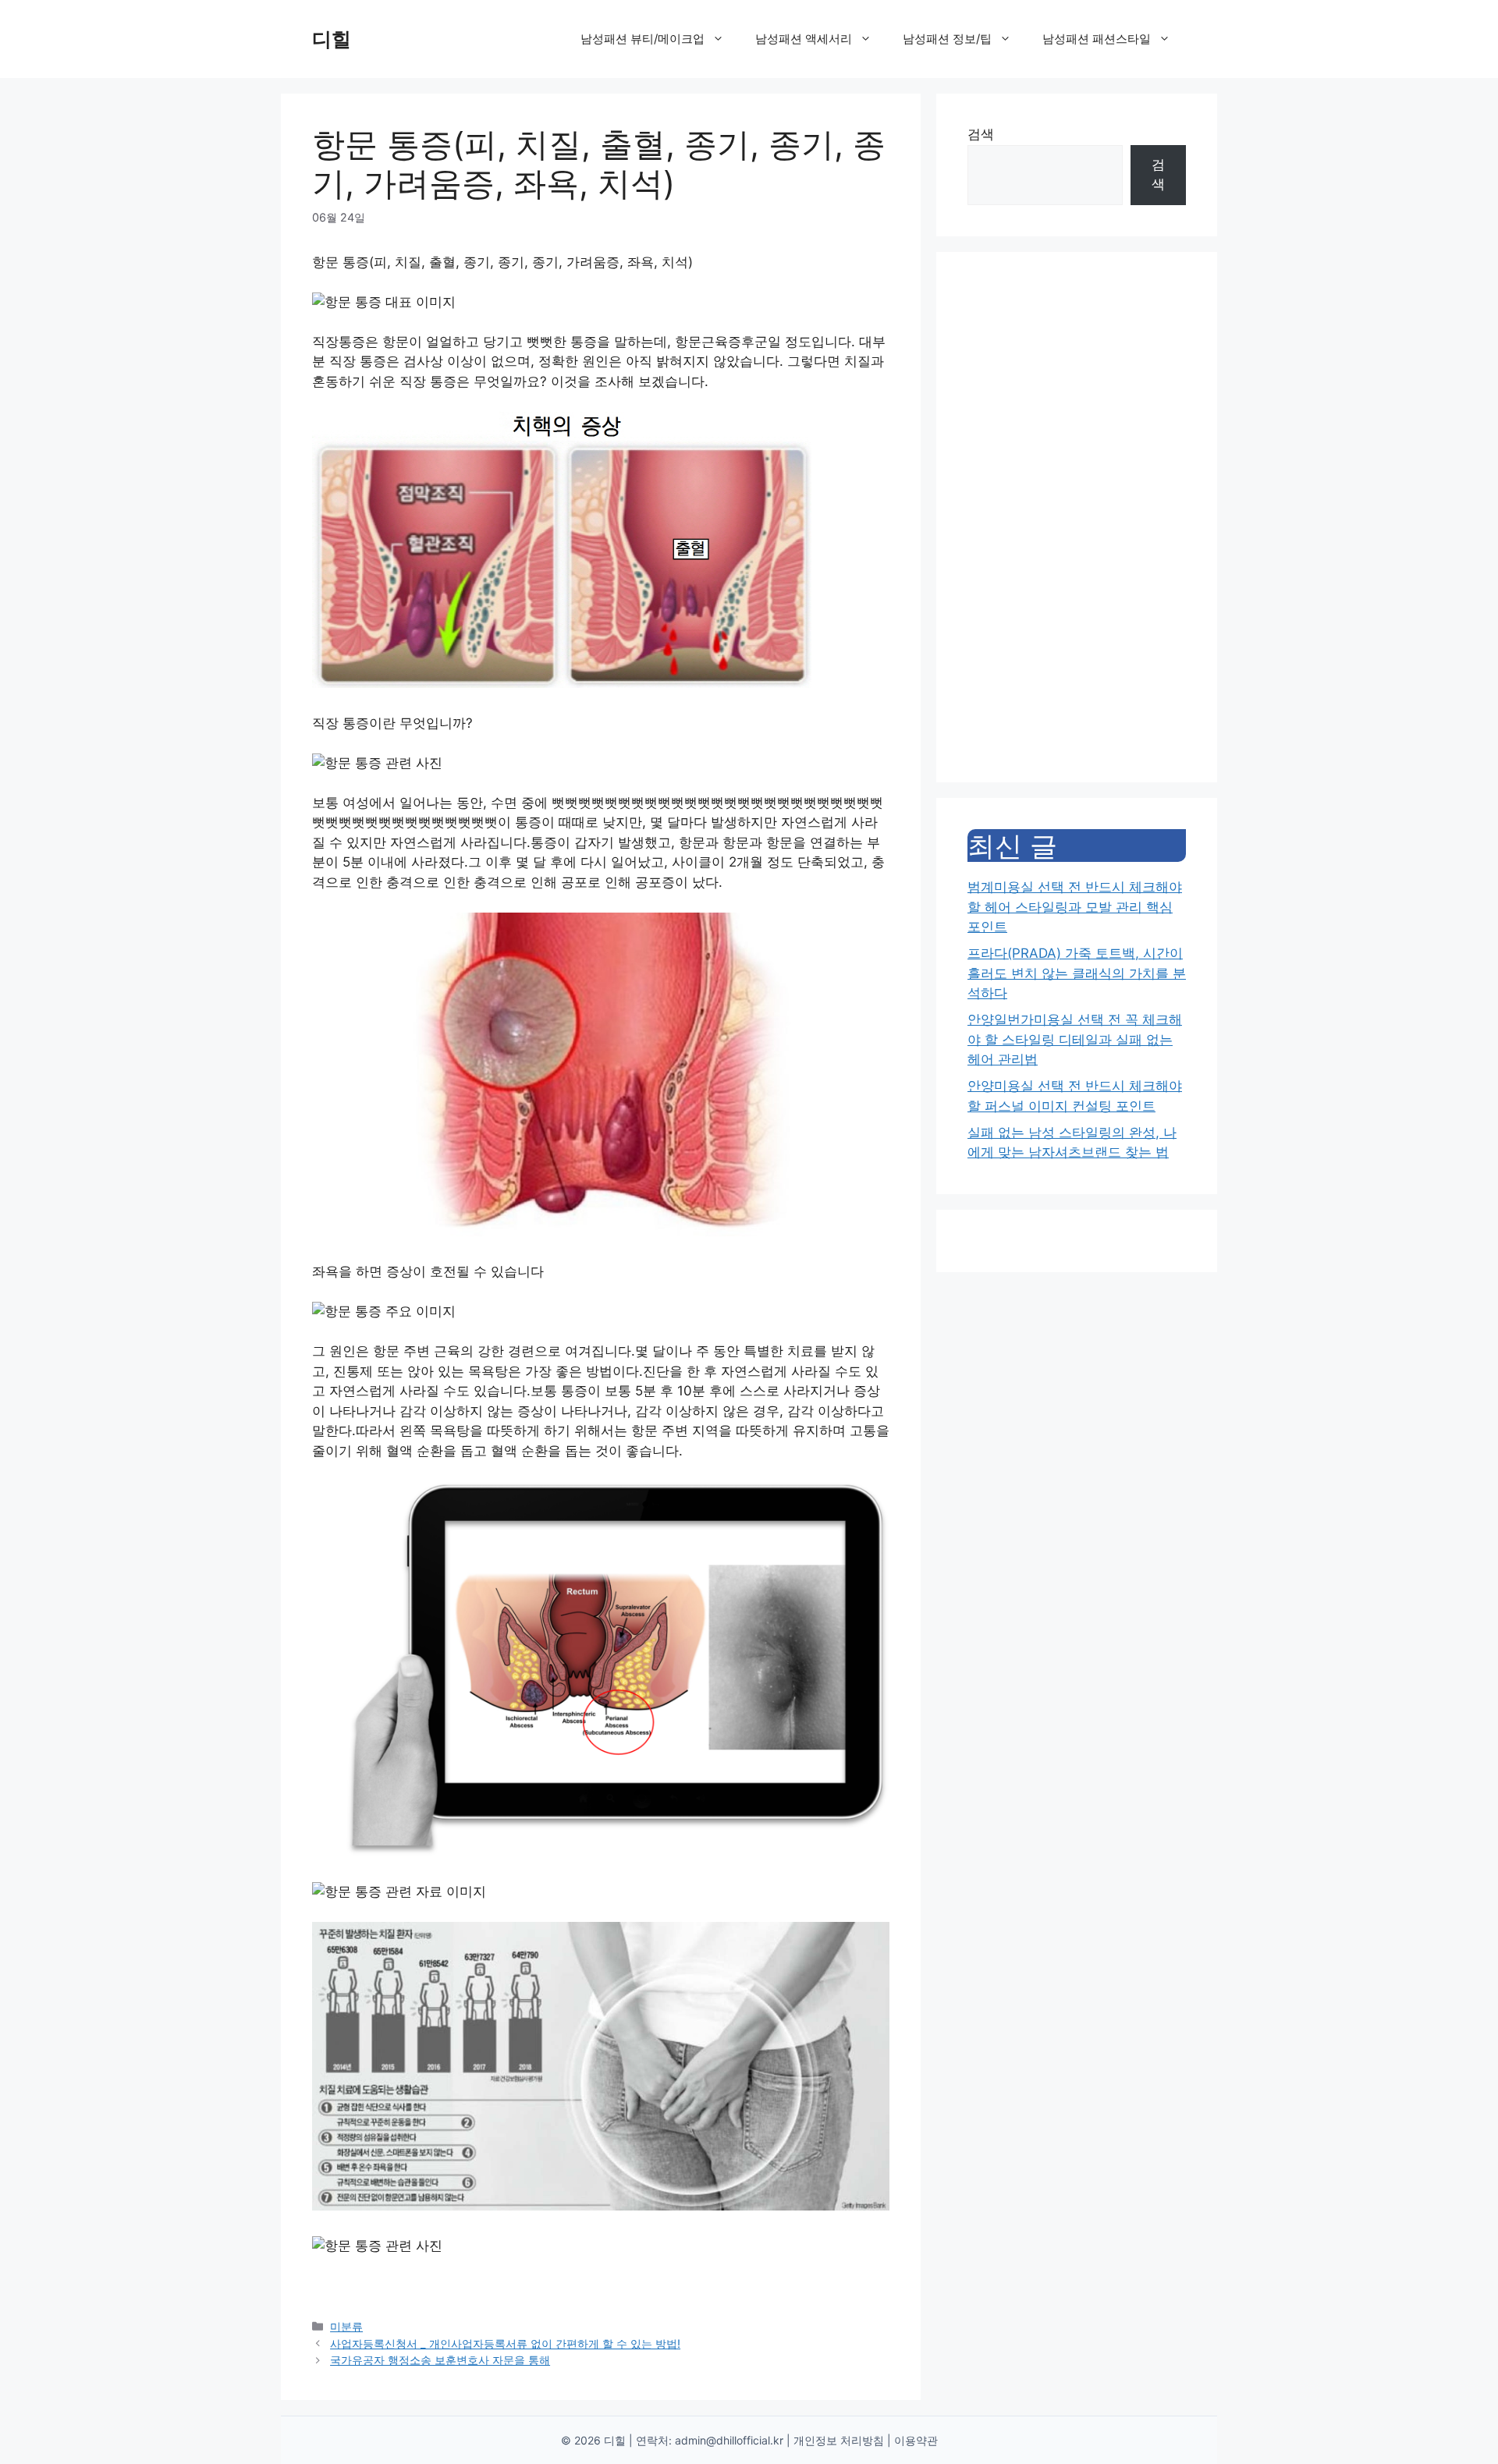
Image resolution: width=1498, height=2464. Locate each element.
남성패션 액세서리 (804, 39)
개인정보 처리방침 (839, 2440)
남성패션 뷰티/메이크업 (643, 39)
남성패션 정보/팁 (947, 39)
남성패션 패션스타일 (1097, 39)
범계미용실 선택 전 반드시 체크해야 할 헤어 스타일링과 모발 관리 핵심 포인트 (1075, 907)
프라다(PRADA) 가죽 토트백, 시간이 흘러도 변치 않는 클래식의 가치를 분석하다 (1077, 973)
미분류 (346, 2326)
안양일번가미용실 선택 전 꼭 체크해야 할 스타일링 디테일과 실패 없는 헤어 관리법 (1075, 1039)
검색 (981, 134)
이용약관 (916, 2440)
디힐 (332, 39)
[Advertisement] (1077, 517)
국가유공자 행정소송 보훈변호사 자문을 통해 (440, 2360)
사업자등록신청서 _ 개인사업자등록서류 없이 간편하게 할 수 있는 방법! (505, 2343)
